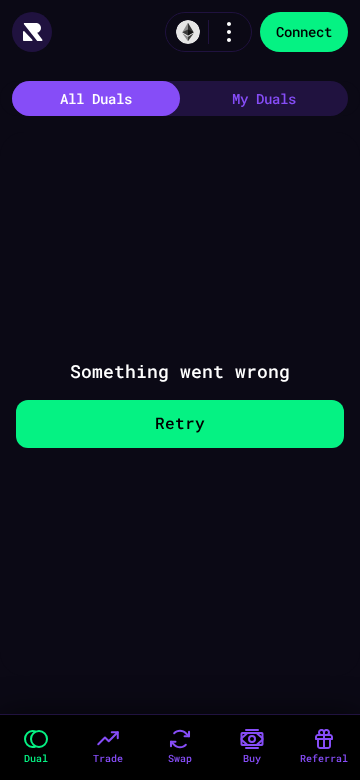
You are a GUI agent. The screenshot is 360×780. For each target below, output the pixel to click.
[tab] (96, 98)
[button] (36, 747)
